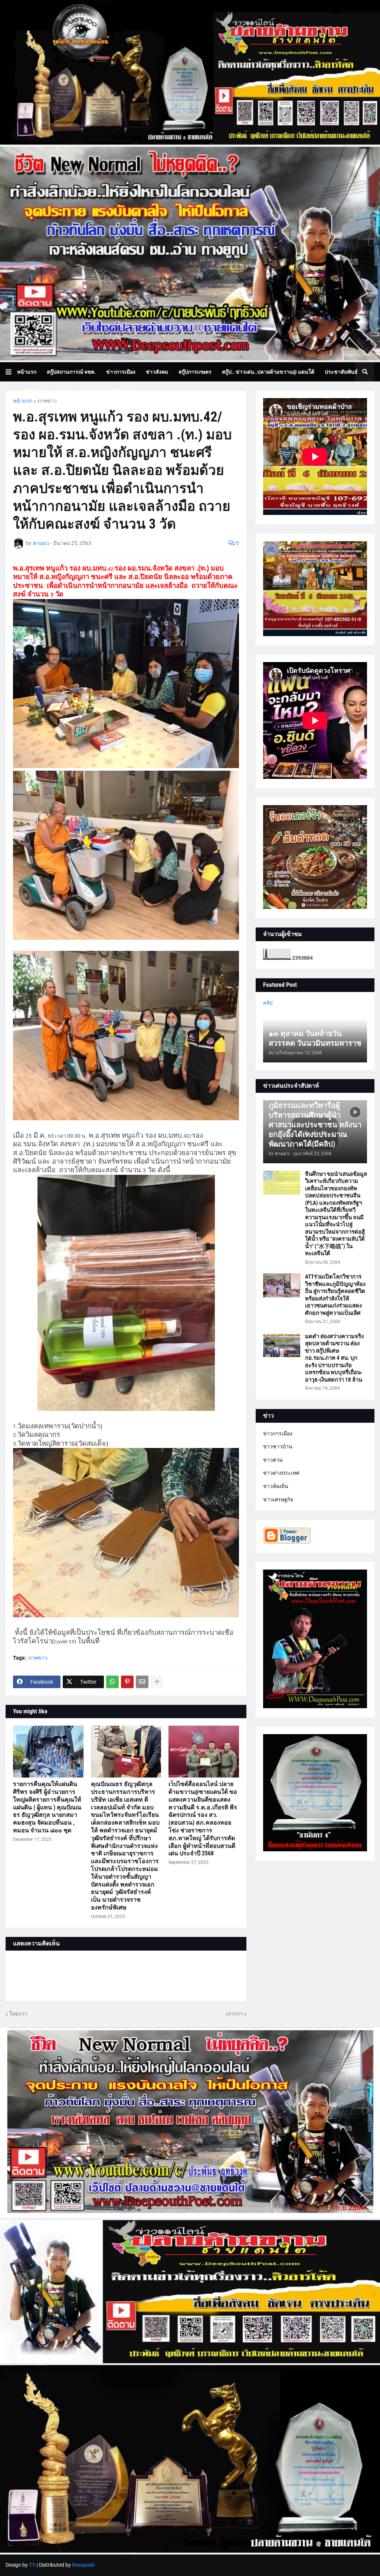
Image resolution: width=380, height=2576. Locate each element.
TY (32, 2565)
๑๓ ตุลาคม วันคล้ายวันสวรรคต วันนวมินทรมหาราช (315, 1038)
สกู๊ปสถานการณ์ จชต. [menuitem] (71, 372)
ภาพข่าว (47, 401)
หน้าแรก (23, 401)
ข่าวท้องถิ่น (276, 1486)
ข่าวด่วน (273, 1460)
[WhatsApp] (112, 1682)
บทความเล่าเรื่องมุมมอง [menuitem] (111, 391)
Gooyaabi (83, 2565)
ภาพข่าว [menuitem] (64, 391)
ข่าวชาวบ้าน (278, 1446)
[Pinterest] (127, 1682)
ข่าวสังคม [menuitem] (157, 372)
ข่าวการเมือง (278, 1434)
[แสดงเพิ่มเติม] (157, 1682)
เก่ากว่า (234, 2014)
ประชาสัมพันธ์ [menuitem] (341, 372)
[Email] (142, 1682)
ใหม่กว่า (18, 2014)
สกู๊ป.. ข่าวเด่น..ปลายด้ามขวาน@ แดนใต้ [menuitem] (268, 372)
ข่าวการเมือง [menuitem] (121, 372)
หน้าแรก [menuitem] (27, 372)
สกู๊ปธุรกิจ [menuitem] (33, 391)
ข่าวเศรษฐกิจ (278, 1499)
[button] (11, 372)
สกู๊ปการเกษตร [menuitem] (195, 372)
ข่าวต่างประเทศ (281, 1473)
